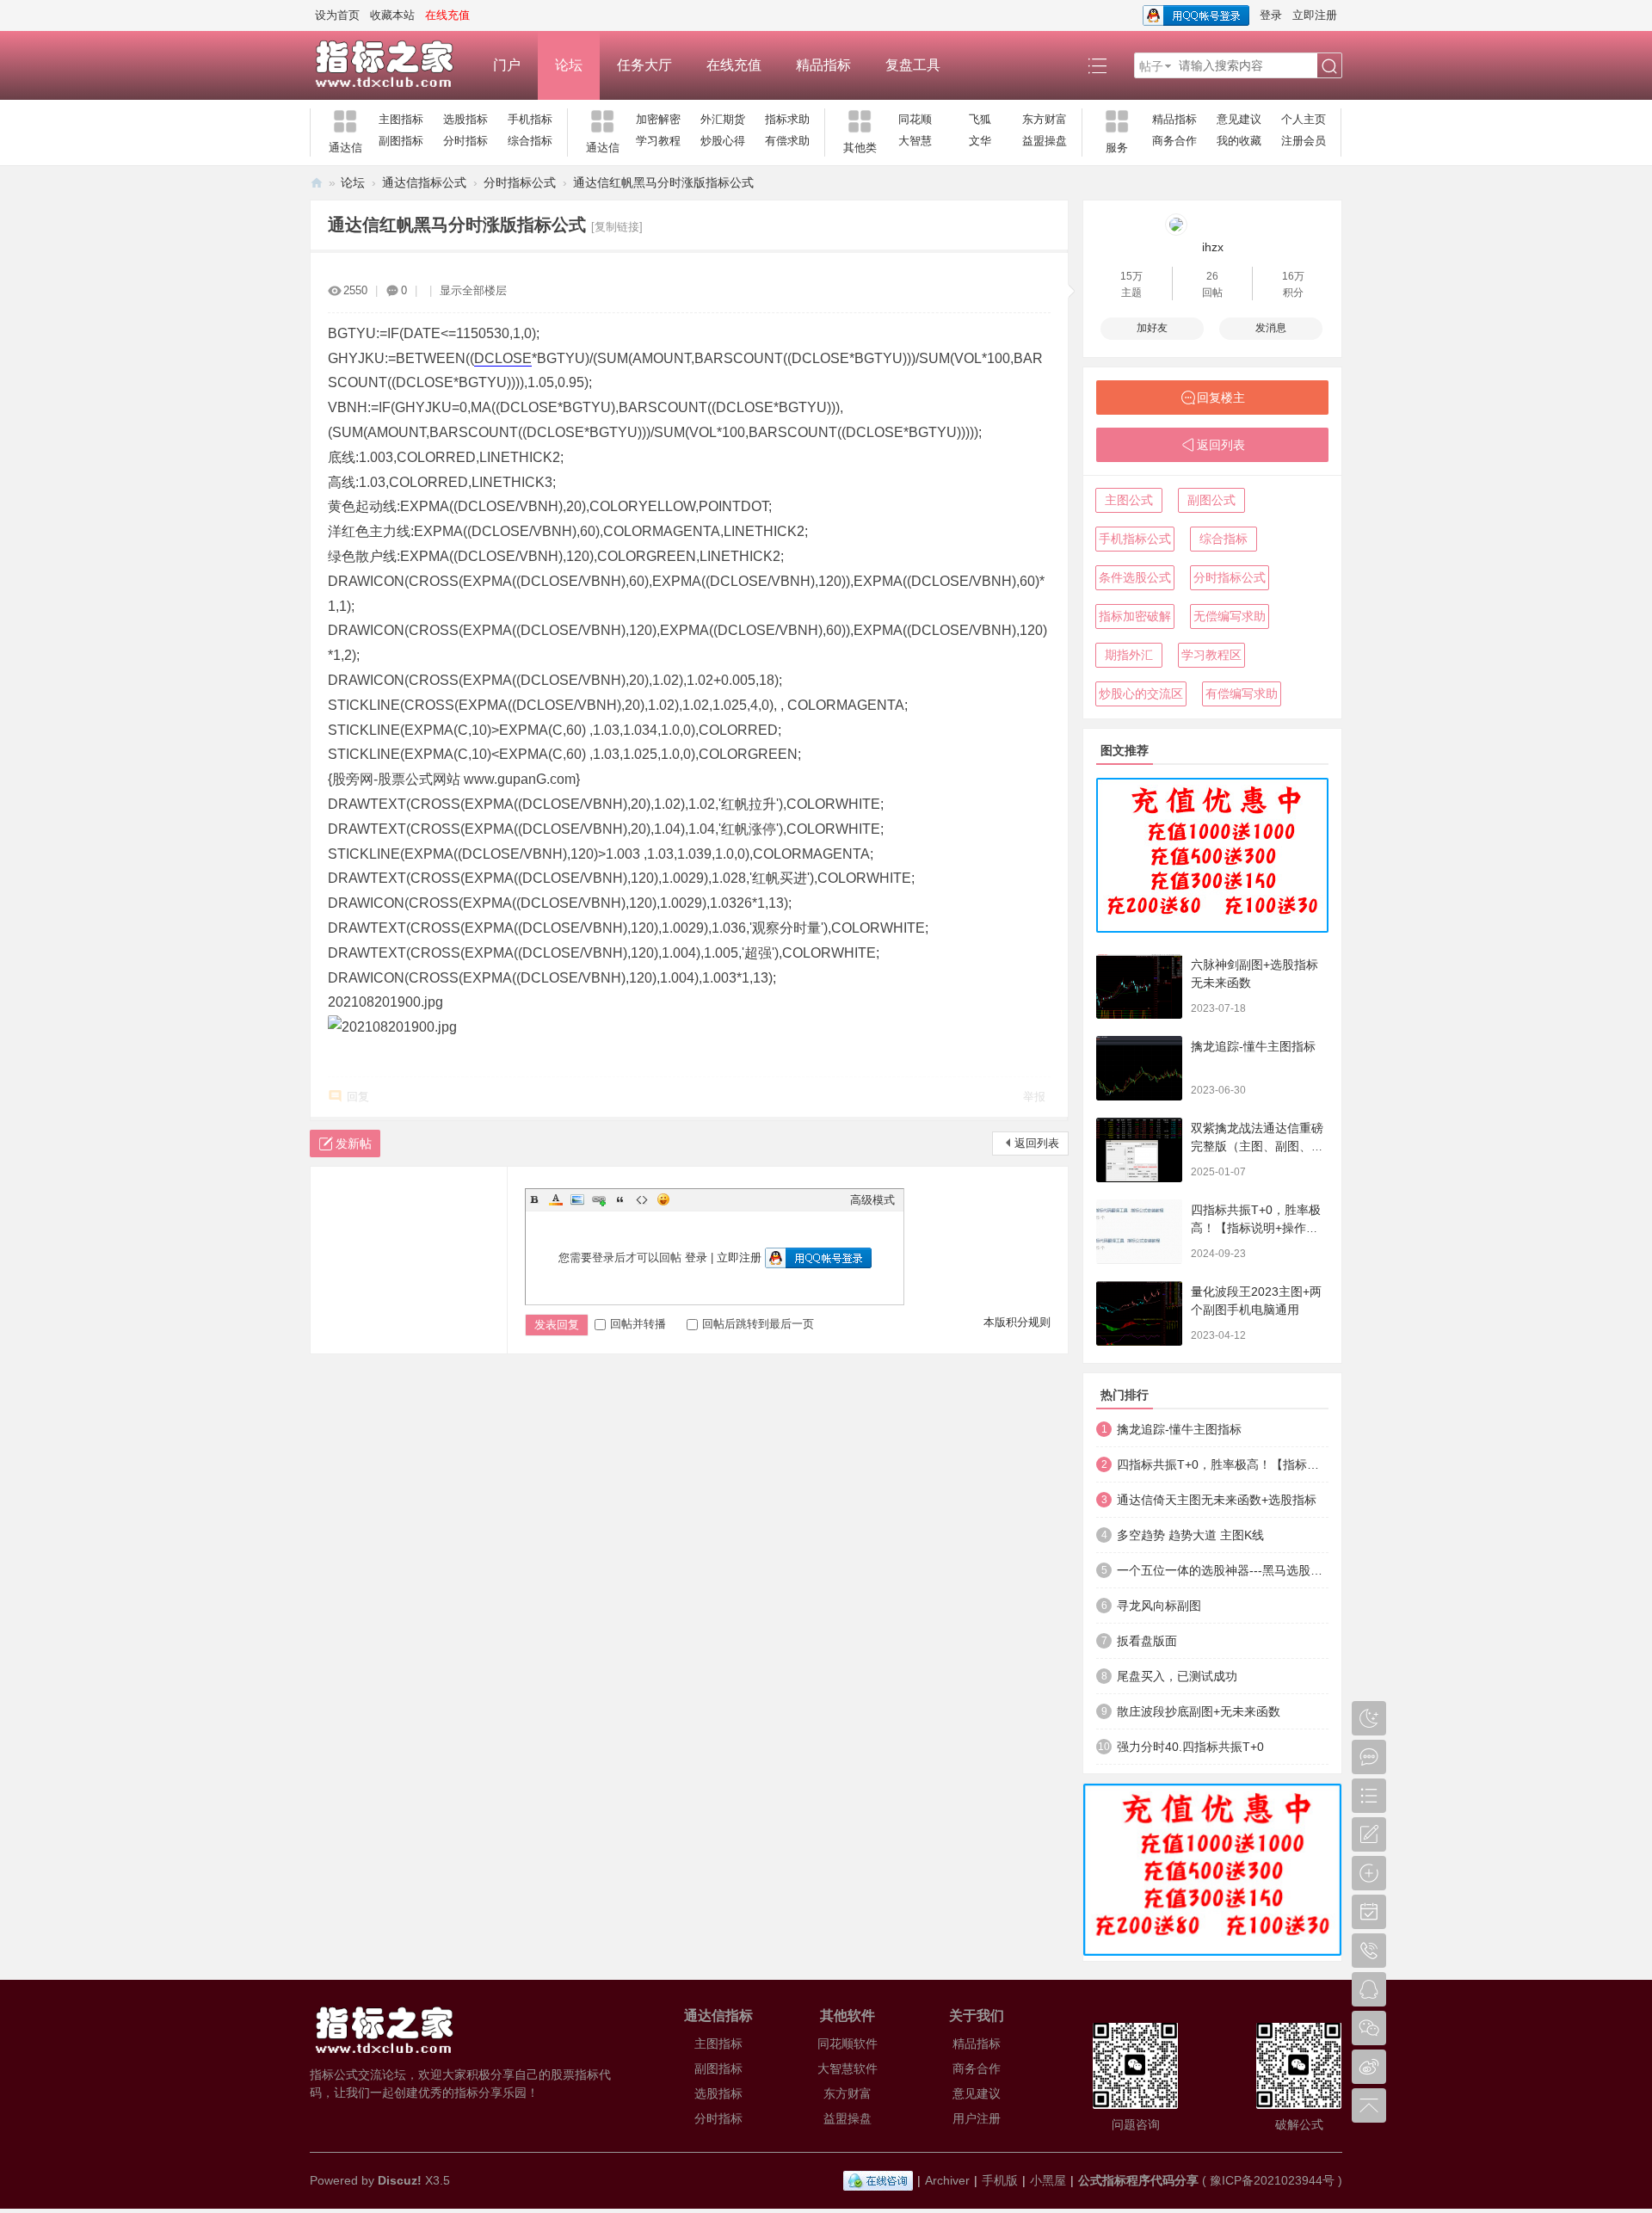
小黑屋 (1048, 2180)
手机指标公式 (1135, 539)
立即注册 (1315, 15)
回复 (358, 1097)
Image (577, 1199)
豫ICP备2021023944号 (1272, 2180)
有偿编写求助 (1242, 693)
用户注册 (977, 2118)
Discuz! (400, 2180)
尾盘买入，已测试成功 (1177, 1676)
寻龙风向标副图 (1159, 1606)
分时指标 (465, 141)
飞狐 (980, 119)
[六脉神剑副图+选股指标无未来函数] (1139, 986)
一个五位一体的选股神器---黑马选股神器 (1223, 1570)
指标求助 (787, 119)
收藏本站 (392, 15)
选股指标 (465, 119)
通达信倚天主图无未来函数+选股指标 (1217, 1500)
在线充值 (734, 65)
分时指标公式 (520, 182)
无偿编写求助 (1230, 616)
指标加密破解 (1135, 616)
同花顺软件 (848, 2043)
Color (556, 1199)
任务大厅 (644, 65)
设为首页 (337, 15)
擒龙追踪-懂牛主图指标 (1253, 1046)
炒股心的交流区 (1141, 693)
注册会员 (1304, 141)
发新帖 (354, 1143)
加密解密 (658, 119)
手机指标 (530, 119)
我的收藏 (1239, 141)
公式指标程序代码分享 (1138, 2180)
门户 (507, 65)
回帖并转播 (638, 1324)
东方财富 (1045, 119)
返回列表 (1037, 1143)
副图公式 (1211, 500)
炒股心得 (723, 141)
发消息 (1271, 328)
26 (1212, 276)
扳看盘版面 (1147, 1641)
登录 (1271, 15)
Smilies (663, 1199)
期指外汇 (1129, 655)
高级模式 (872, 1200)
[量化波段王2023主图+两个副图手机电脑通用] (1139, 1313)
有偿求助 (787, 141)
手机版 (1000, 2180)
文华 (980, 141)
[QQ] (878, 2180)
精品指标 (823, 65)
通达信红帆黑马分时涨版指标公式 (663, 182)
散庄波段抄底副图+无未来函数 (1199, 1711)
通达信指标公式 (424, 182)
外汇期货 (723, 119)
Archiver (947, 2180)
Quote (620, 1199)
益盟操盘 (1045, 141)
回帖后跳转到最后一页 (758, 1324)
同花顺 (915, 119)
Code (642, 1199)
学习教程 (658, 141)
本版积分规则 (1017, 1322)
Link (599, 1199)
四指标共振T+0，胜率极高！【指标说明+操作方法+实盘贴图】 (1256, 1228)
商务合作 (1174, 141)
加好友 (1152, 328)
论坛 (569, 65)
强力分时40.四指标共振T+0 (1190, 1747)
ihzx (1213, 247)
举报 (1034, 1097)
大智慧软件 (848, 2068)
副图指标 (401, 141)
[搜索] (1329, 66)
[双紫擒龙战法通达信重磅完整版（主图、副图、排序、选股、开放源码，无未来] (1139, 1150)
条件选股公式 (1135, 577)
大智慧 (915, 141)
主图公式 (1129, 500)
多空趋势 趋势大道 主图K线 (1190, 1535)
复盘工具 (913, 65)
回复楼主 (1221, 398)
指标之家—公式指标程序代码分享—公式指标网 (317, 183)
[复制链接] (617, 227)
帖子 (1151, 66)
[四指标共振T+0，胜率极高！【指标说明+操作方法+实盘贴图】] (1139, 1232)
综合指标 (530, 141)
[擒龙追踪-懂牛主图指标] (1139, 1068)
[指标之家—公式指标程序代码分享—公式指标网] (393, 65)
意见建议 (1239, 119)
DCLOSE (503, 358)
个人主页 (1304, 119)
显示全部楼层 (473, 290)
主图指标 (401, 119)
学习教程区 (1211, 655)
